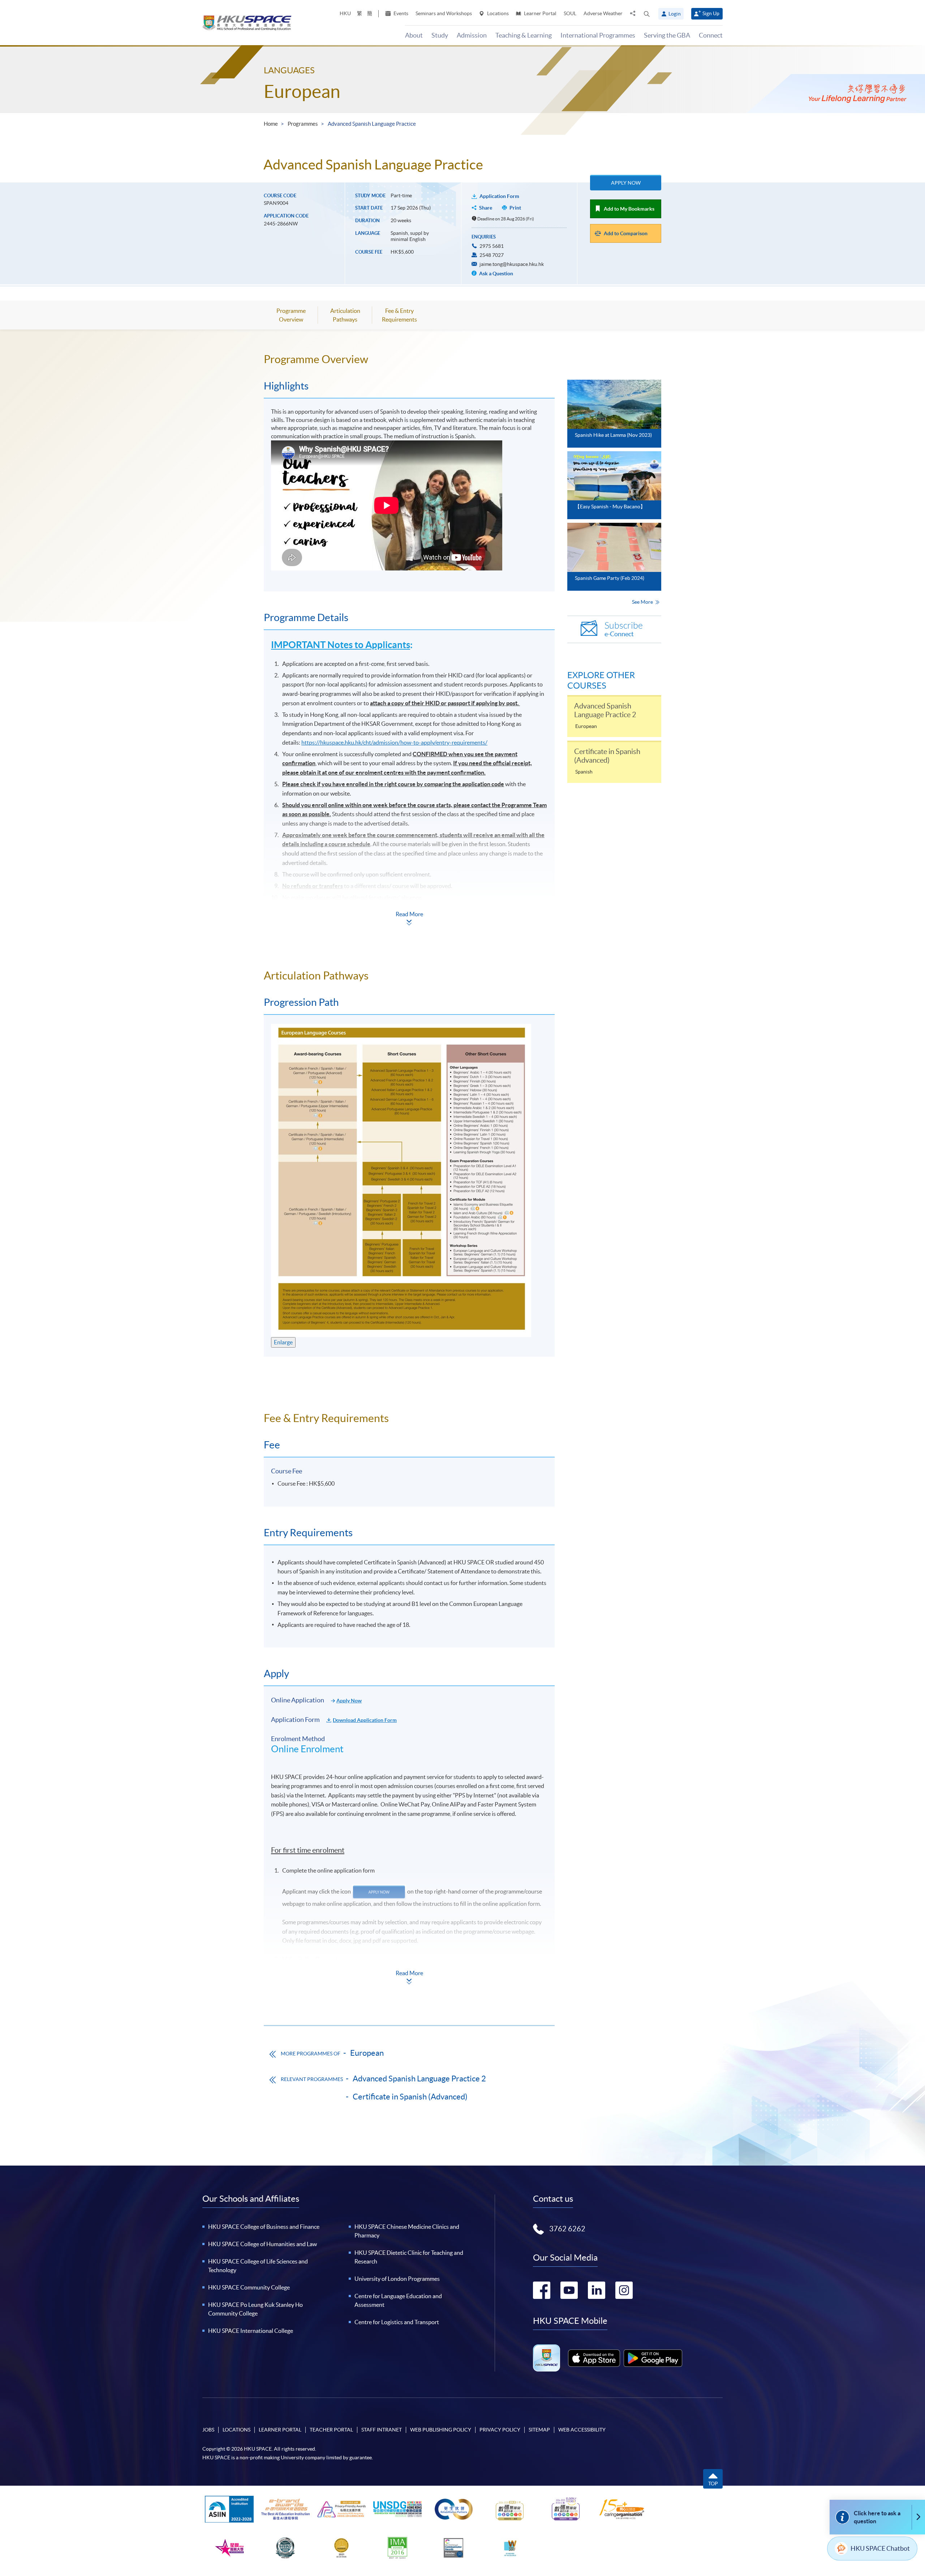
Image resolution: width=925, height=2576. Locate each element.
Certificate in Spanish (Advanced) (410, 2097)
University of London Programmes (397, 2279)
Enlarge (283, 1342)
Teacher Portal (331, 2430)
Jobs (208, 2430)
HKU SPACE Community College (249, 2287)
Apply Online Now (510, 936)
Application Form (499, 196)
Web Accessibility (582, 2430)
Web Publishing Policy (441, 2430)
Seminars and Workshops (444, 13)
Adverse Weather (603, 13)
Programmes (303, 124)
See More (643, 602)
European (302, 91)
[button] (647, 14)
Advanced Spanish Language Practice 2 (419, 2079)
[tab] (409, 359)
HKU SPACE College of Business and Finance (264, 2227)
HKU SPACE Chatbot (880, 2548)
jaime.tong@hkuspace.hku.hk (512, 264)
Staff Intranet (382, 2430)
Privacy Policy (500, 2430)
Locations (497, 13)
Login (675, 14)
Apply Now (626, 183)
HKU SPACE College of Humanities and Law (263, 2244)
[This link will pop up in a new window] (594, 2358)
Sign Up (711, 13)
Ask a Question (496, 273)
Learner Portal (540, 13)
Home (271, 124)
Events (400, 13)
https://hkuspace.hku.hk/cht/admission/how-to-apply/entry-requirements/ (394, 742)
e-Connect (624, 629)
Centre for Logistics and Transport (397, 2322)
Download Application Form (365, 1720)
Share (486, 208)
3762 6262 (567, 2229)
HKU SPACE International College (251, 2331)
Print (515, 208)
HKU (345, 13)
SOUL (570, 13)
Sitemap (539, 2430)
